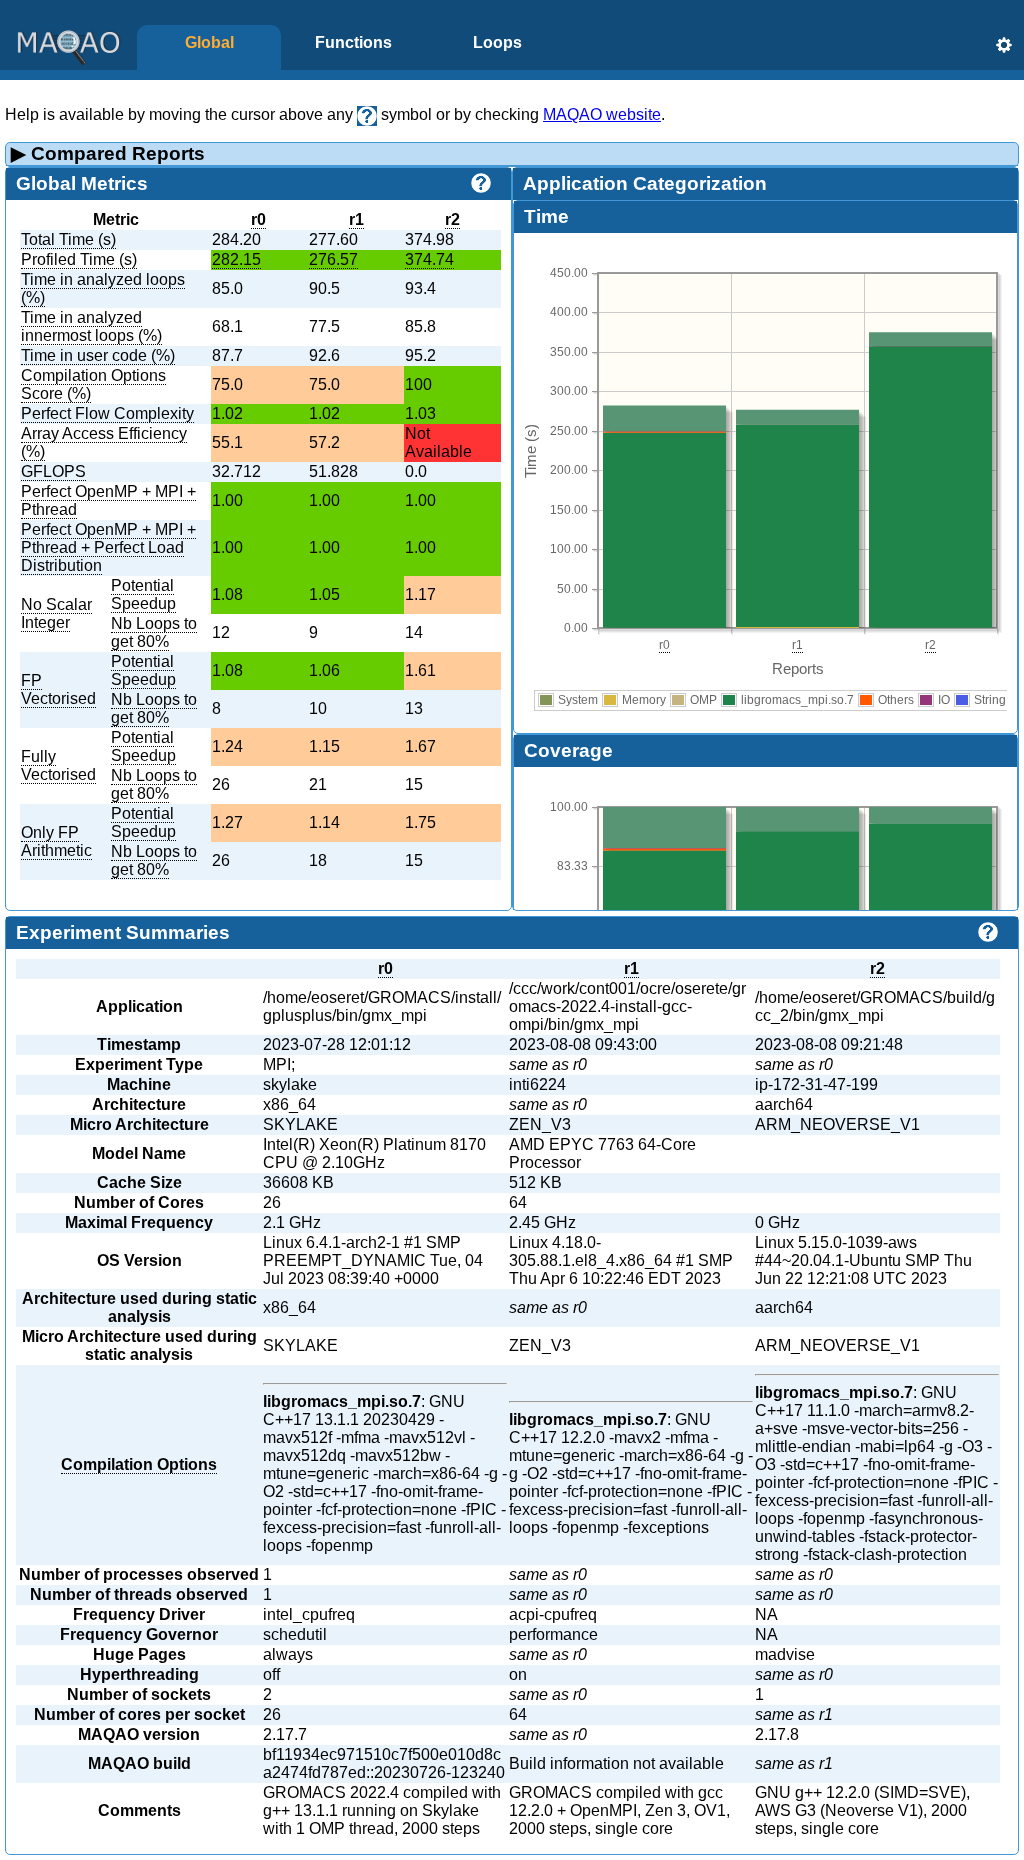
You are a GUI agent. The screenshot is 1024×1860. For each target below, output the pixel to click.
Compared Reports (108, 153)
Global (209, 42)
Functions (353, 42)
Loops (497, 42)
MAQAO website (602, 114)
